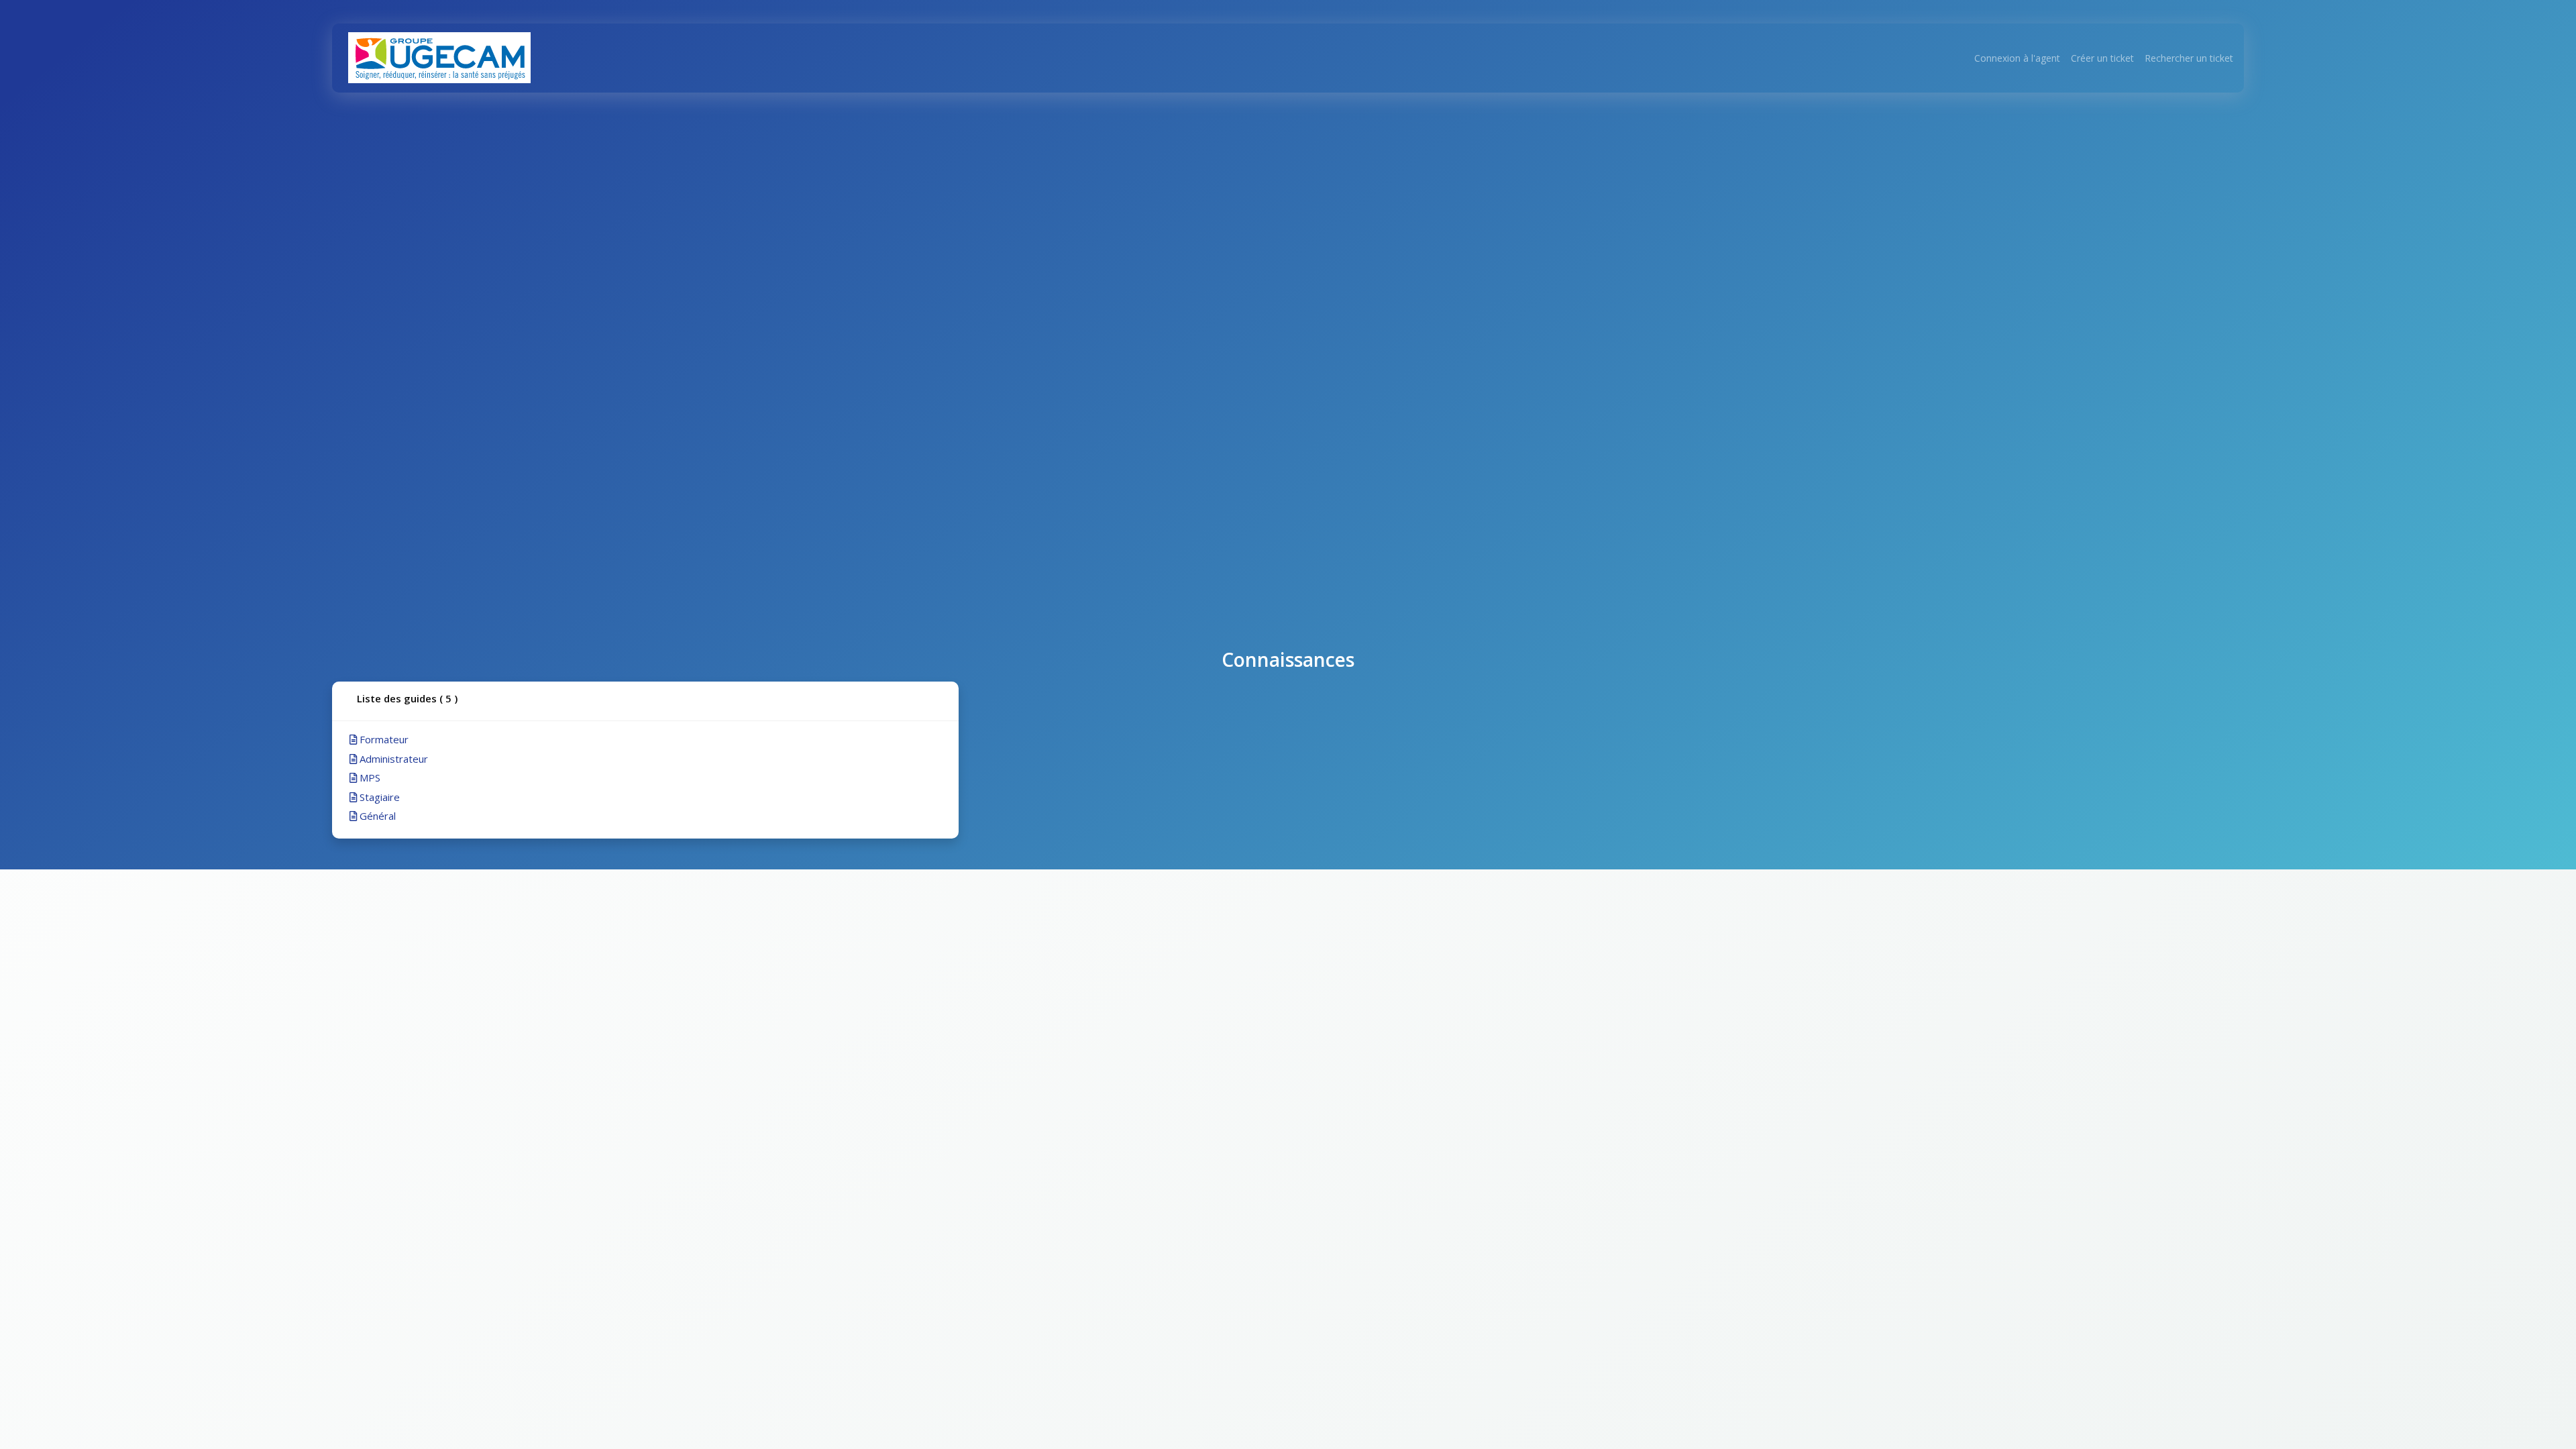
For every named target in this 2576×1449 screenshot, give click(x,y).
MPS (369, 777)
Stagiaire (378, 797)
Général (376, 816)
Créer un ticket (2102, 58)
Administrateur (392, 759)
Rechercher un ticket (2189, 58)
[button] (645, 701)
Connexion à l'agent (2017, 58)
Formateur (383, 739)
